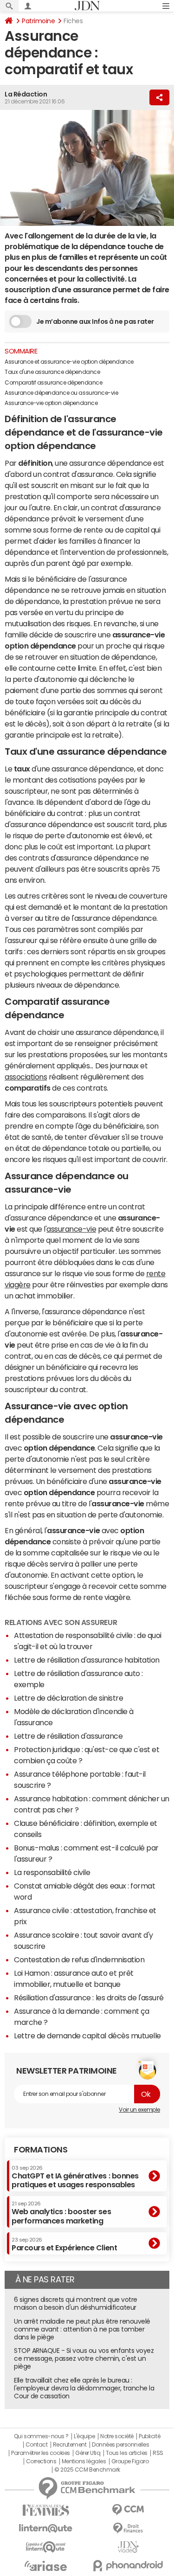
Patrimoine (38, 21)
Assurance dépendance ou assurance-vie (61, 393)
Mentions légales (84, 2461)
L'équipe (84, 2436)
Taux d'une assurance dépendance (52, 372)
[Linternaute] (46, 2528)
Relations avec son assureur (61, 1622)
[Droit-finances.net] (129, 2528)
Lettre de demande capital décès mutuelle (87, 2036)
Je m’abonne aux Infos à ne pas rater (95, 321)
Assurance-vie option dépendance (51, 403)
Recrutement (70, 2445)
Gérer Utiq (88, 2453)
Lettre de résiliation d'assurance (68, 1736)
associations (26, 1077)
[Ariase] (46, 2566)
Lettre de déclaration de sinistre (68, 1698)
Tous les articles (127, 2453)
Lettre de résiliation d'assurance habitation (87, 1660)
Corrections (41, 2461)
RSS (158, 2453)
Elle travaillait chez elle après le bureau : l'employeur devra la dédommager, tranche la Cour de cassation (84, 2388)
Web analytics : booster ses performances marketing (61, 2213)
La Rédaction (26, 94)
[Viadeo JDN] (129, 2547)
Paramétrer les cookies (40, 2453)
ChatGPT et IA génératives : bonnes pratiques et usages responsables (75, 2177)
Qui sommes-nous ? (41, 2436)
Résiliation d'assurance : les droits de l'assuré (89, 1998)
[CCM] (129, 2510)
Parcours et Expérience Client (64, 2244)
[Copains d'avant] (46, 2547)
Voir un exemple (139, 2110)
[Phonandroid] (129, 2566)
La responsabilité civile (52, 1872)
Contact (37, 2445)
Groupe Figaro (130, 2461)
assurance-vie (71, 1229)
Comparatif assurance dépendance (53, 383)
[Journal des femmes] (46, 2510)
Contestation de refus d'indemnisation (79, 1959)
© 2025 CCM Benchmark (87, 2470)
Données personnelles (120, 2445)
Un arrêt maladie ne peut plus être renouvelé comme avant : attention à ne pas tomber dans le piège (82, 2329)
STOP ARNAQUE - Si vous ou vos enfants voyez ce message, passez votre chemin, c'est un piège (84, 2358)
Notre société (117, 2436)
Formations (41, 2150)
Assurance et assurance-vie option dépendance (69, 362)
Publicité (149, 2436)
